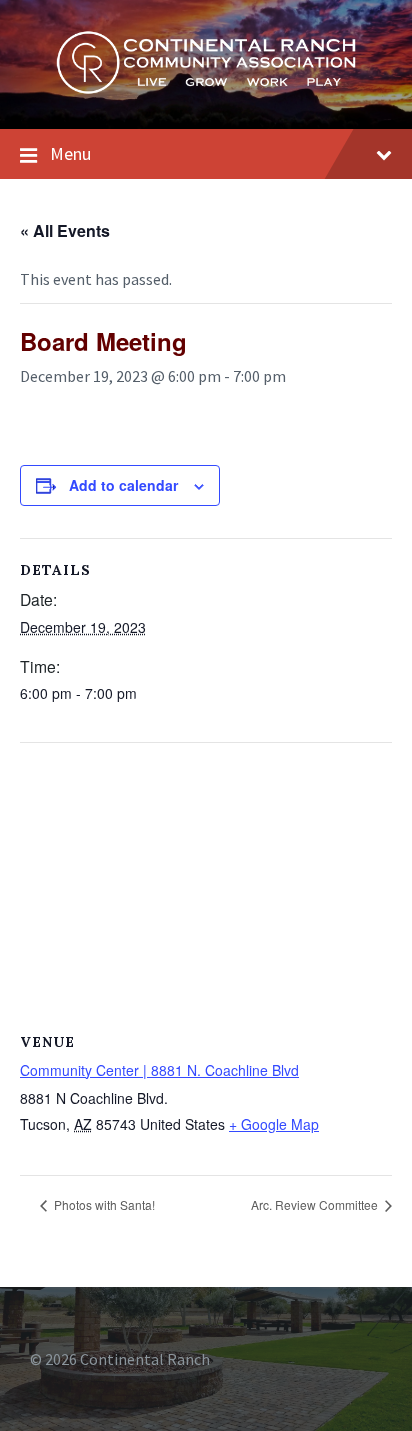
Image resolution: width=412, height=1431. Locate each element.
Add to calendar (123, 485)
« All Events (65, 230)
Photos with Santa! (103, 1204)
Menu (70, 153)
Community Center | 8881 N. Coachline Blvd (159, 1070)
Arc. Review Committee (316, 1204)
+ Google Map (274, 1124)
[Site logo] (206, 89)
